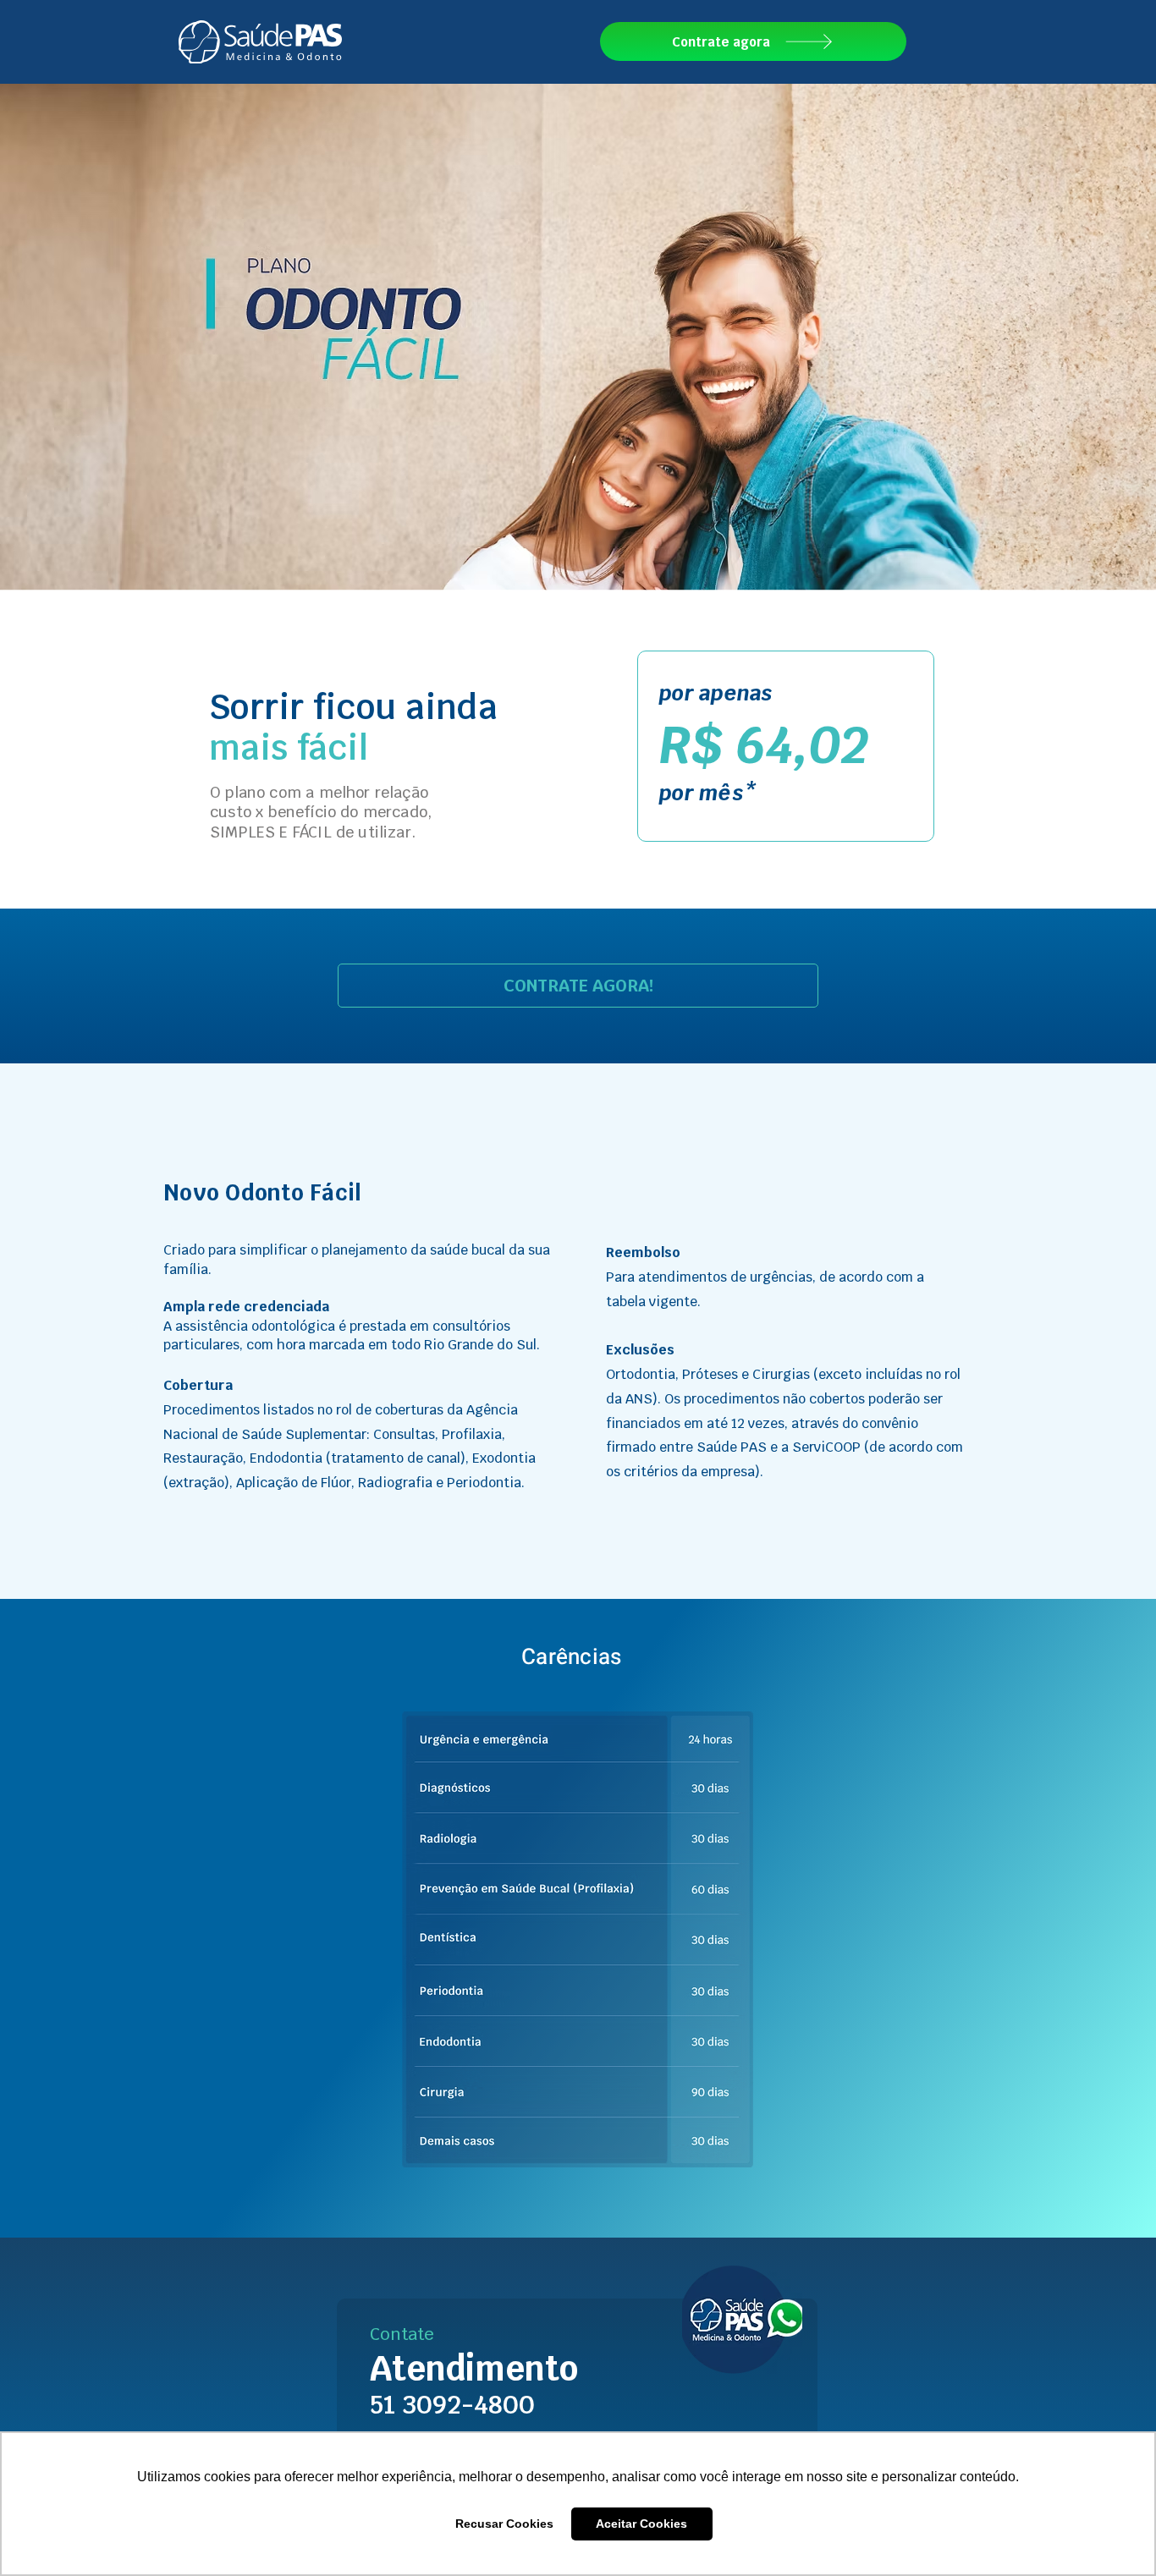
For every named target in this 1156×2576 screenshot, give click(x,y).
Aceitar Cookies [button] (641, 2524)
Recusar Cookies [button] (504, 2524)
